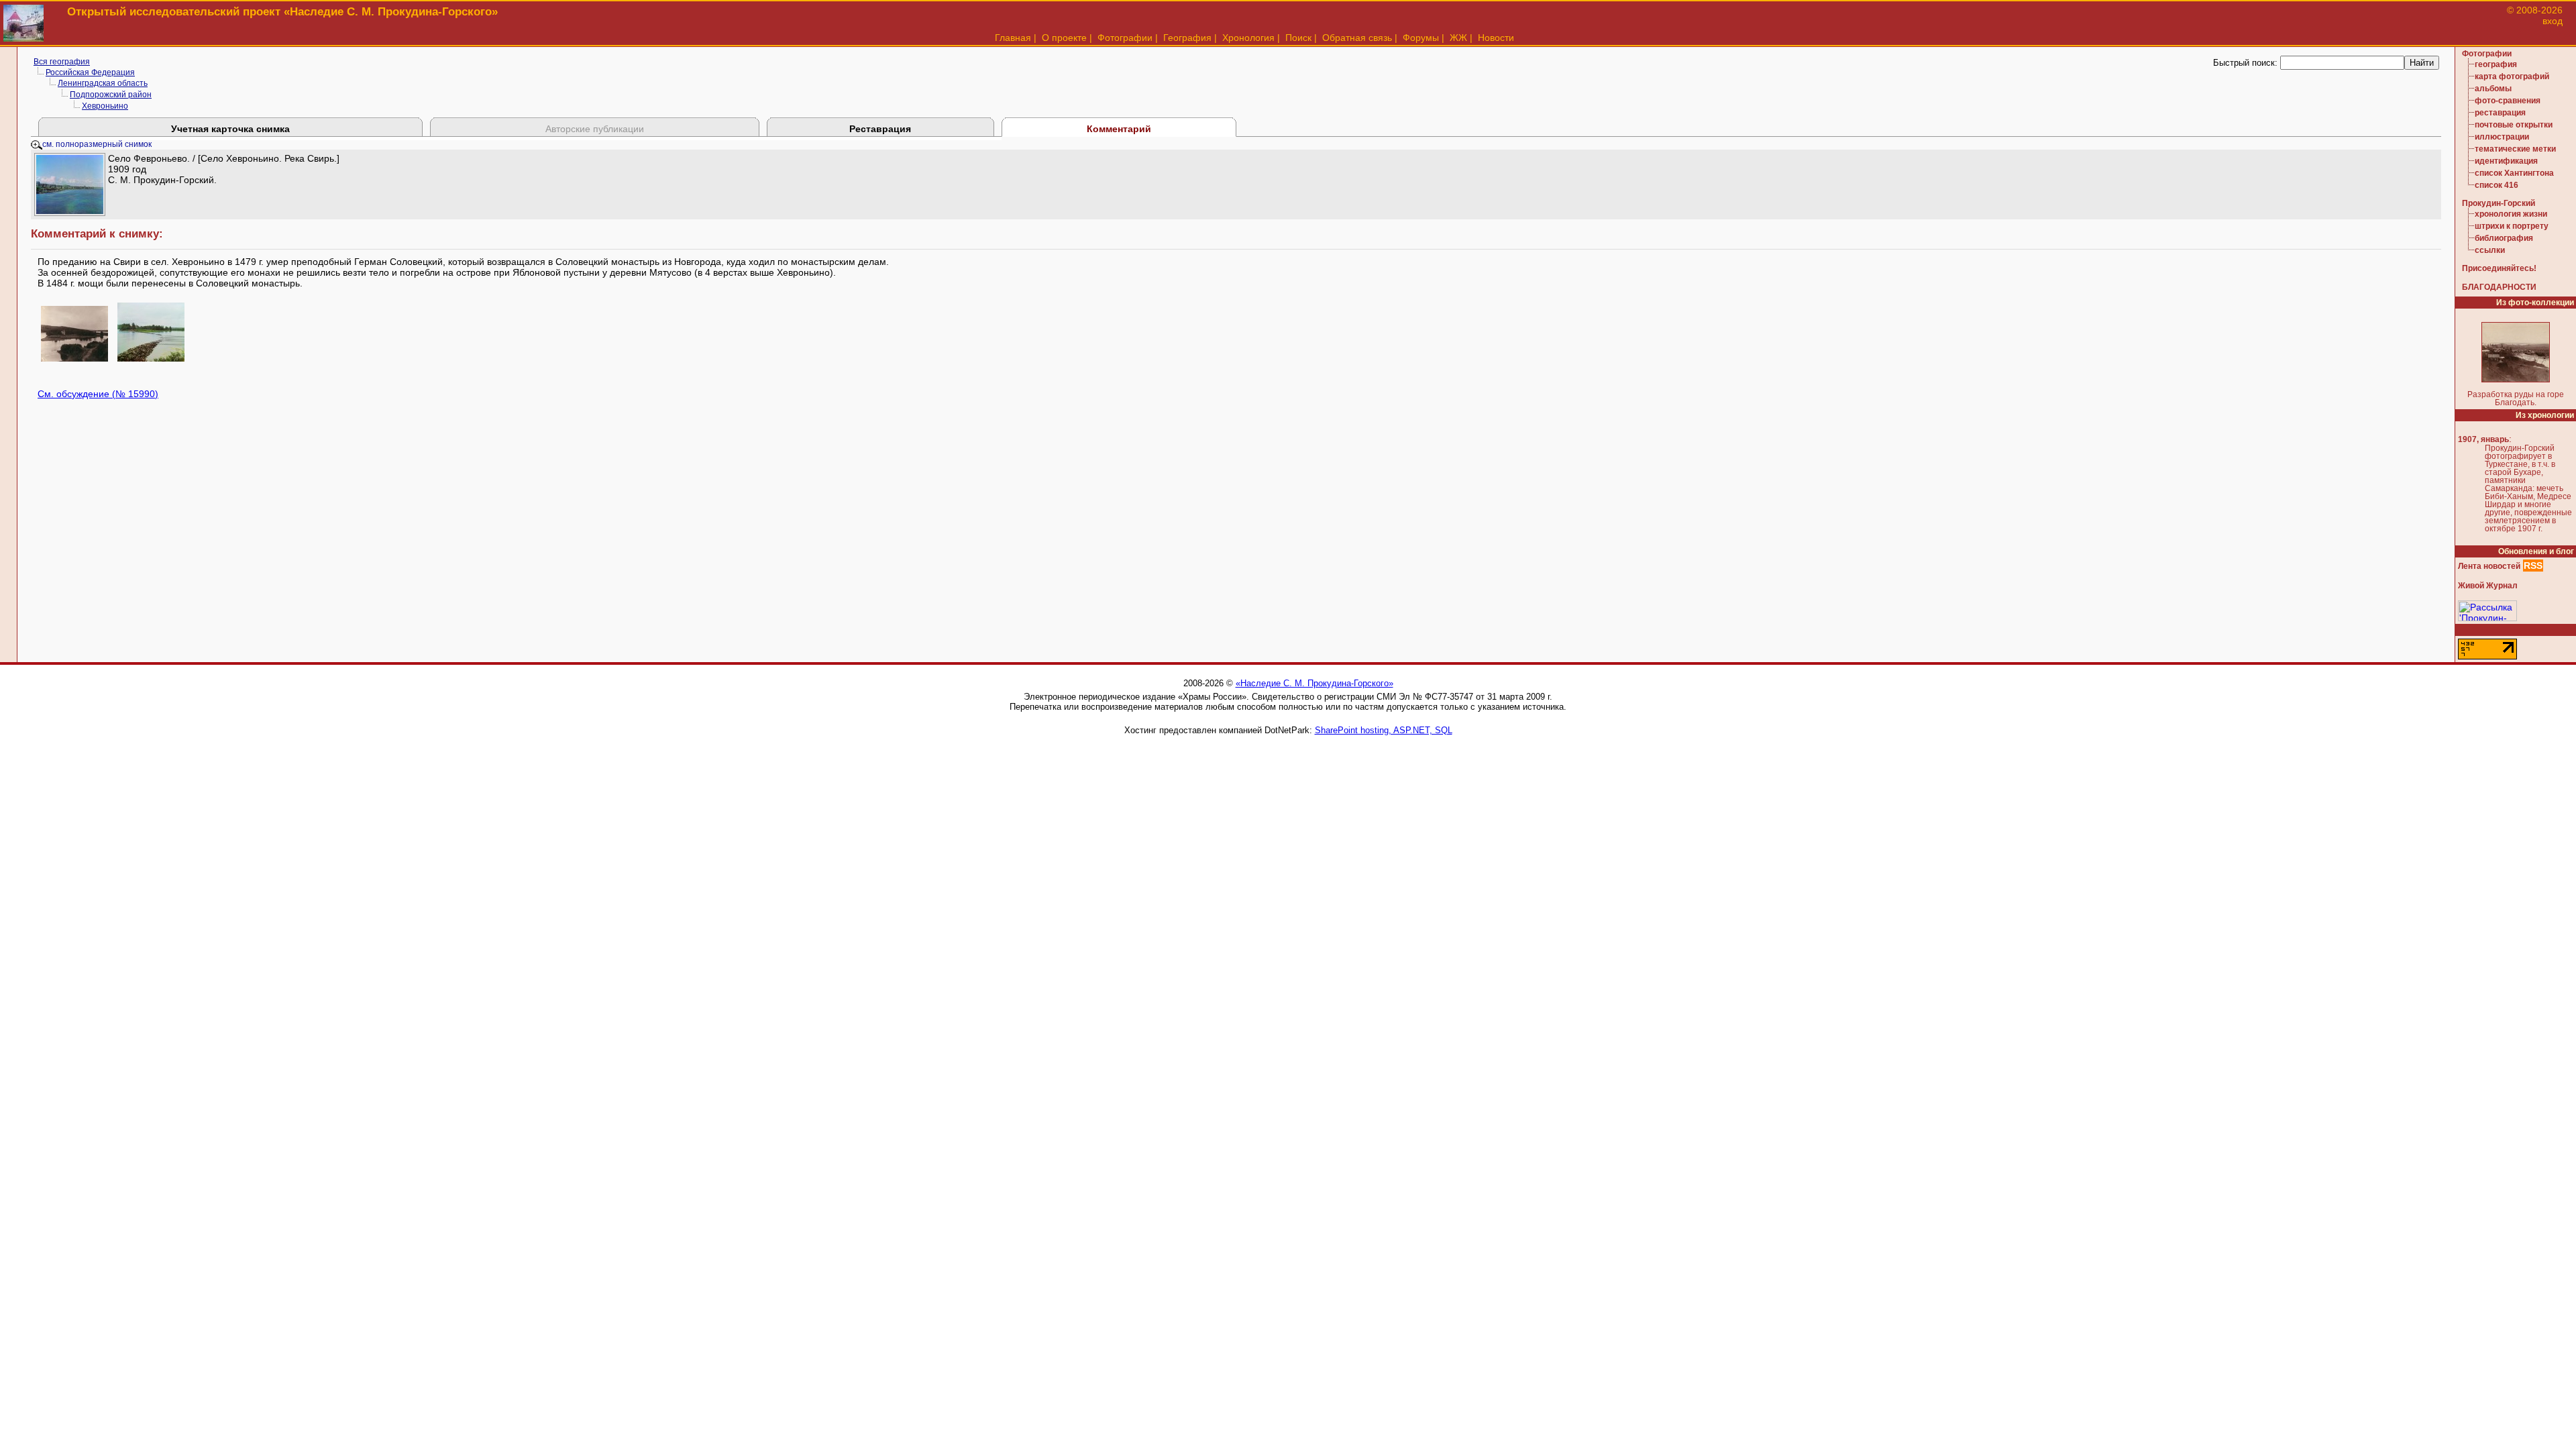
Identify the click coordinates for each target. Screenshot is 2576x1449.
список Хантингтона (2514, 173)
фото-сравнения (2508, 101)
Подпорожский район (111, 95)
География (1187, 38)
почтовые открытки (2514, 125)
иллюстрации (2502, 137)
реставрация (2500, 113)
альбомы (2493, 89)
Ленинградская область (103, 83)
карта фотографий (2512, 76)
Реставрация (880, 129)
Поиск (1298, 38)
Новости (1496, 38)
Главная (1013, 38)
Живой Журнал (2488, 586)
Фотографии (1125, 38)
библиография (2504, 238)
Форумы (1421, 38)
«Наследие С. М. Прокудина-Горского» (1314, 683)
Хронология (1248, 38)
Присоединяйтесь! (2499, 268)
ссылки (2490, 250)
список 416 (2497, 185)
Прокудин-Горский (2499, 203)
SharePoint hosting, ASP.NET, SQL (1384, 730)
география (2496, 64)
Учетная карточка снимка (230, 129)
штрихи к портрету (2512, 226)
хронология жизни (2511, 214)
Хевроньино (105, 106)
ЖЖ (1458, 38)
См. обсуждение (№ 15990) (98, 394)
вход (2553, 21)
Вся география (62, 62)
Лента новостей (2489, 566)
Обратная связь (1357, 38)
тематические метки (2515, 149)
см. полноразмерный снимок (97, 144)
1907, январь (2483, 439)
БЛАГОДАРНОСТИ (2499, 287)
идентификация (2506, 161)
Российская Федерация (90, 72)
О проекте (1064, 38)
